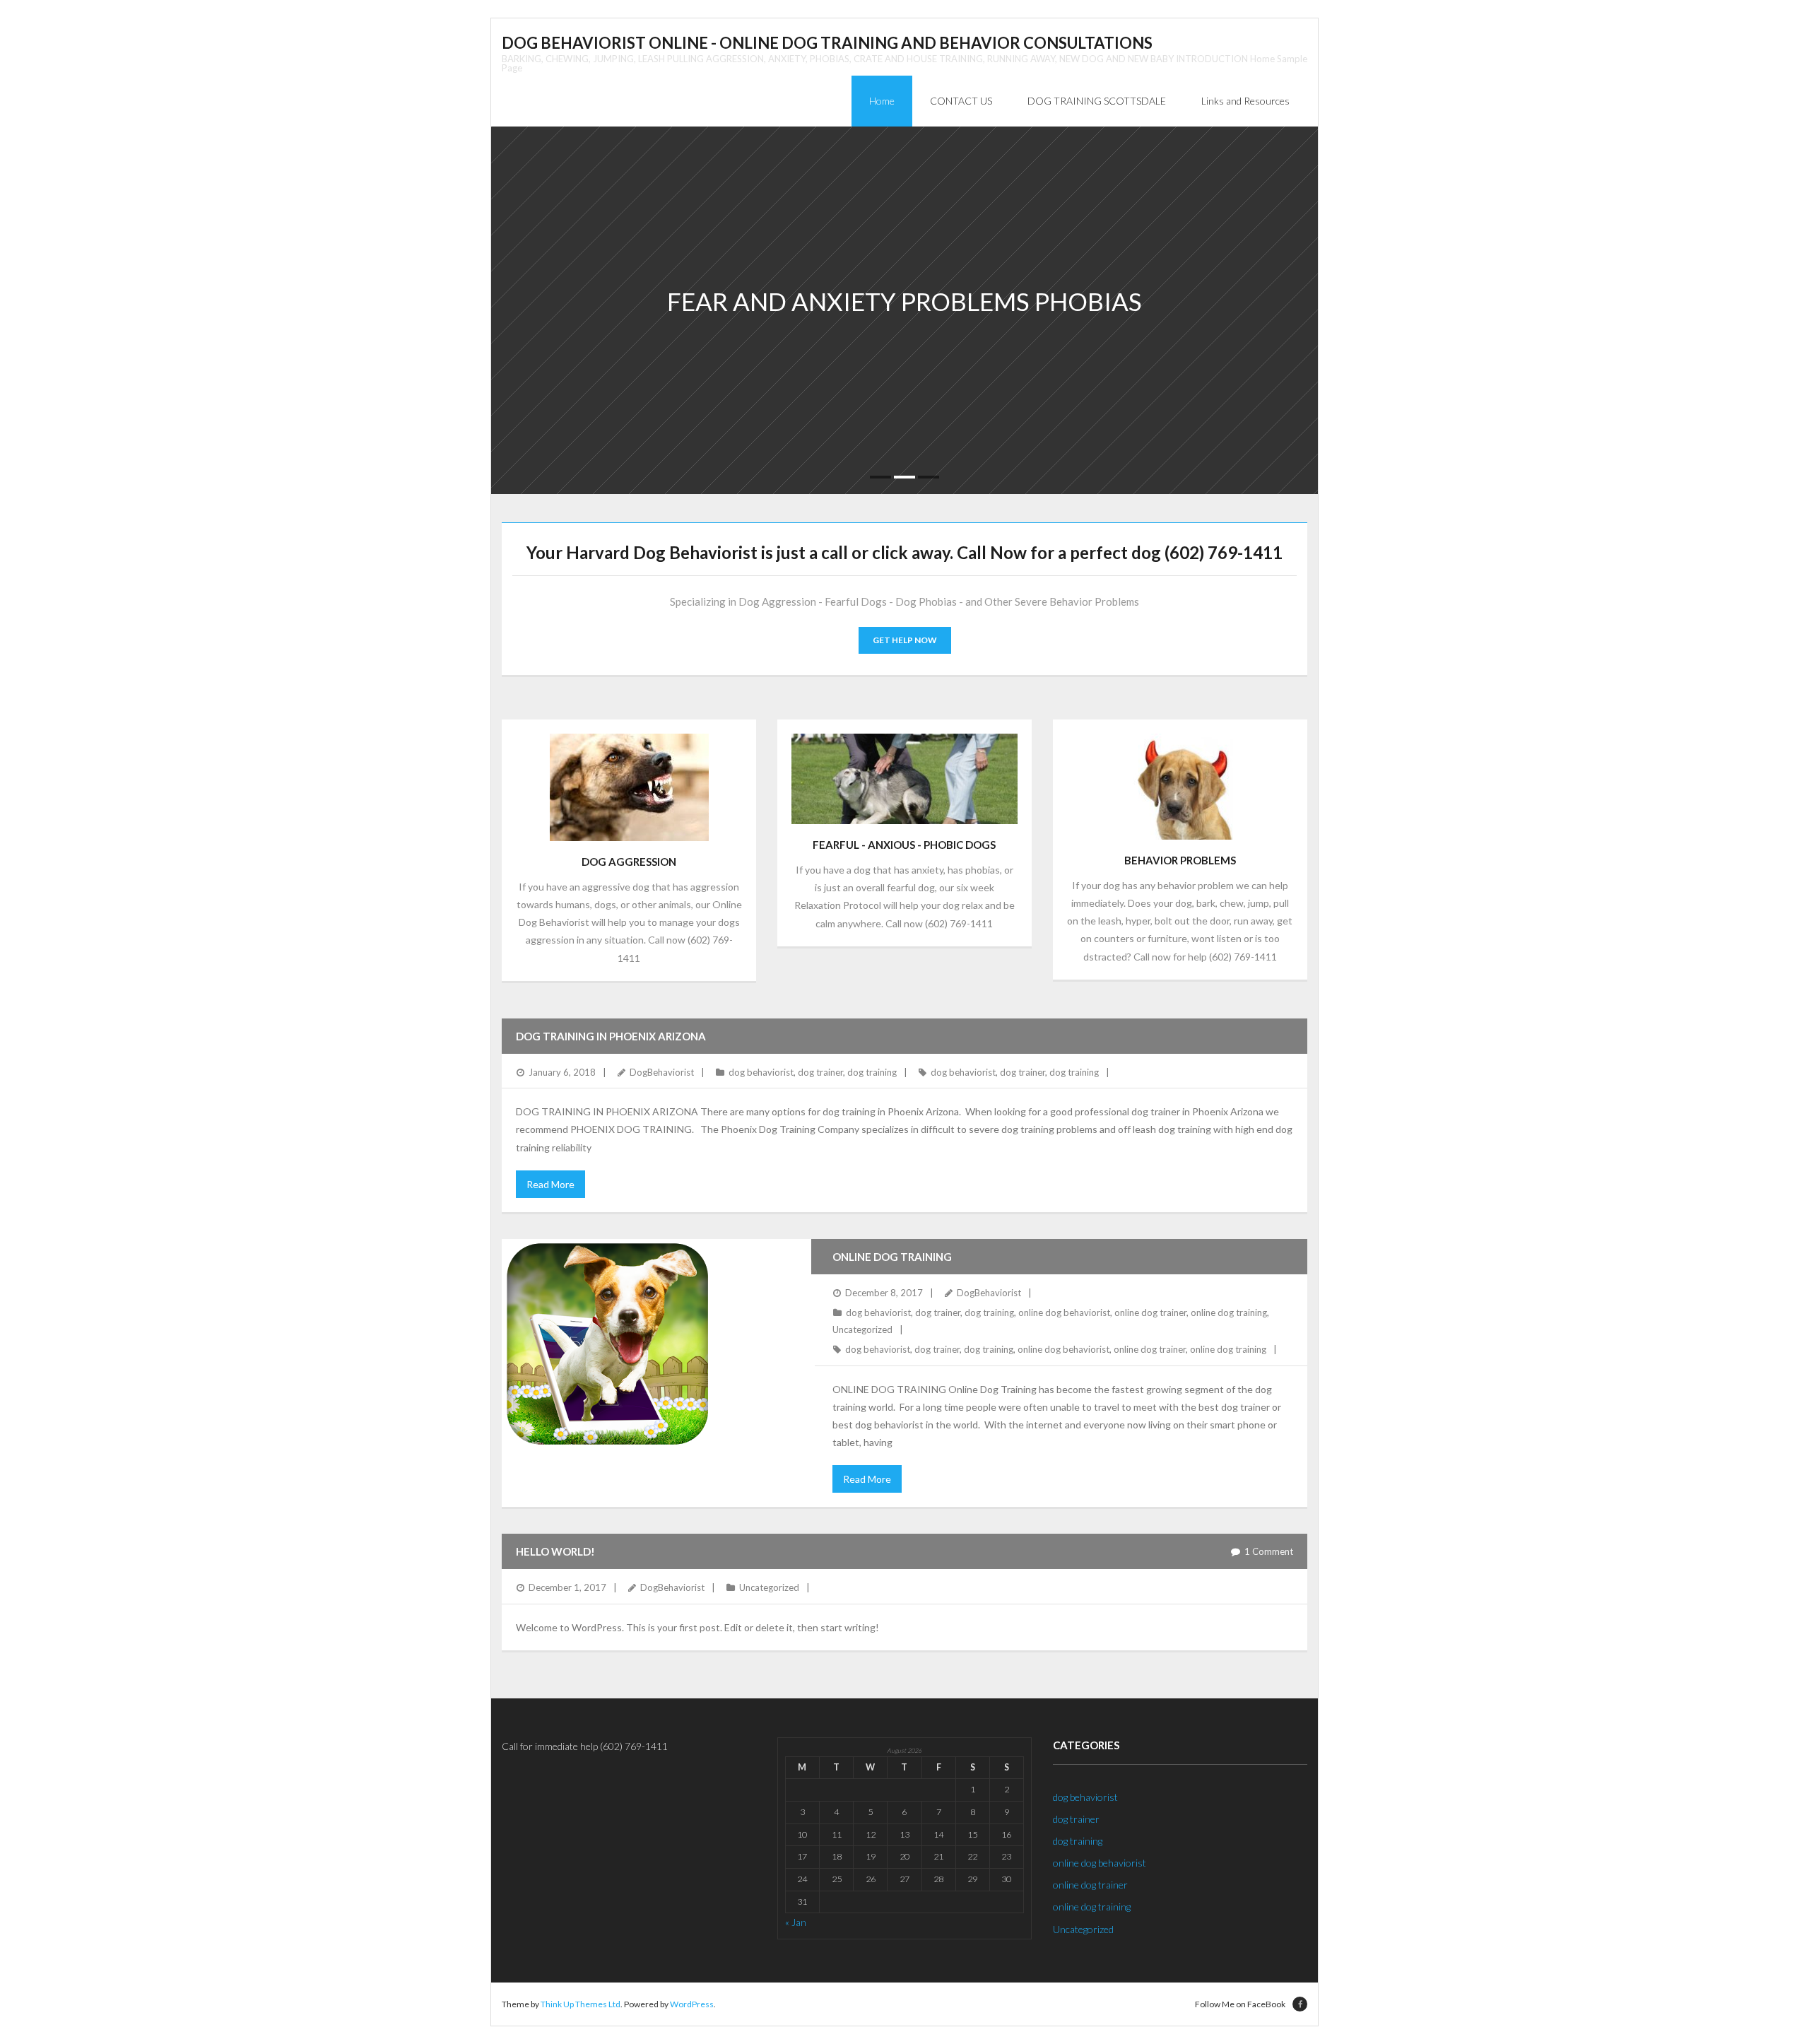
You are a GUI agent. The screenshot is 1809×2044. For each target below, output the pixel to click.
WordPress (692, 2004)
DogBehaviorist (662, 1072)
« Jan (796, 1922)
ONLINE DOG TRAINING (892, 1257)
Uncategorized (862, 1329)
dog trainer (820, 1072)
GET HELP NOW (905, 640)
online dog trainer (1150, 1312)
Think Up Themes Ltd (581, 2004)
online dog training (1229, 1312)
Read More (550, 1184)
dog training (872, 1072)
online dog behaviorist (1064, 1312)
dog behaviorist (761, 1072)
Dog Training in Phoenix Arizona (611, 1036)
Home (882, 101)
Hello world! (555, 1551)
